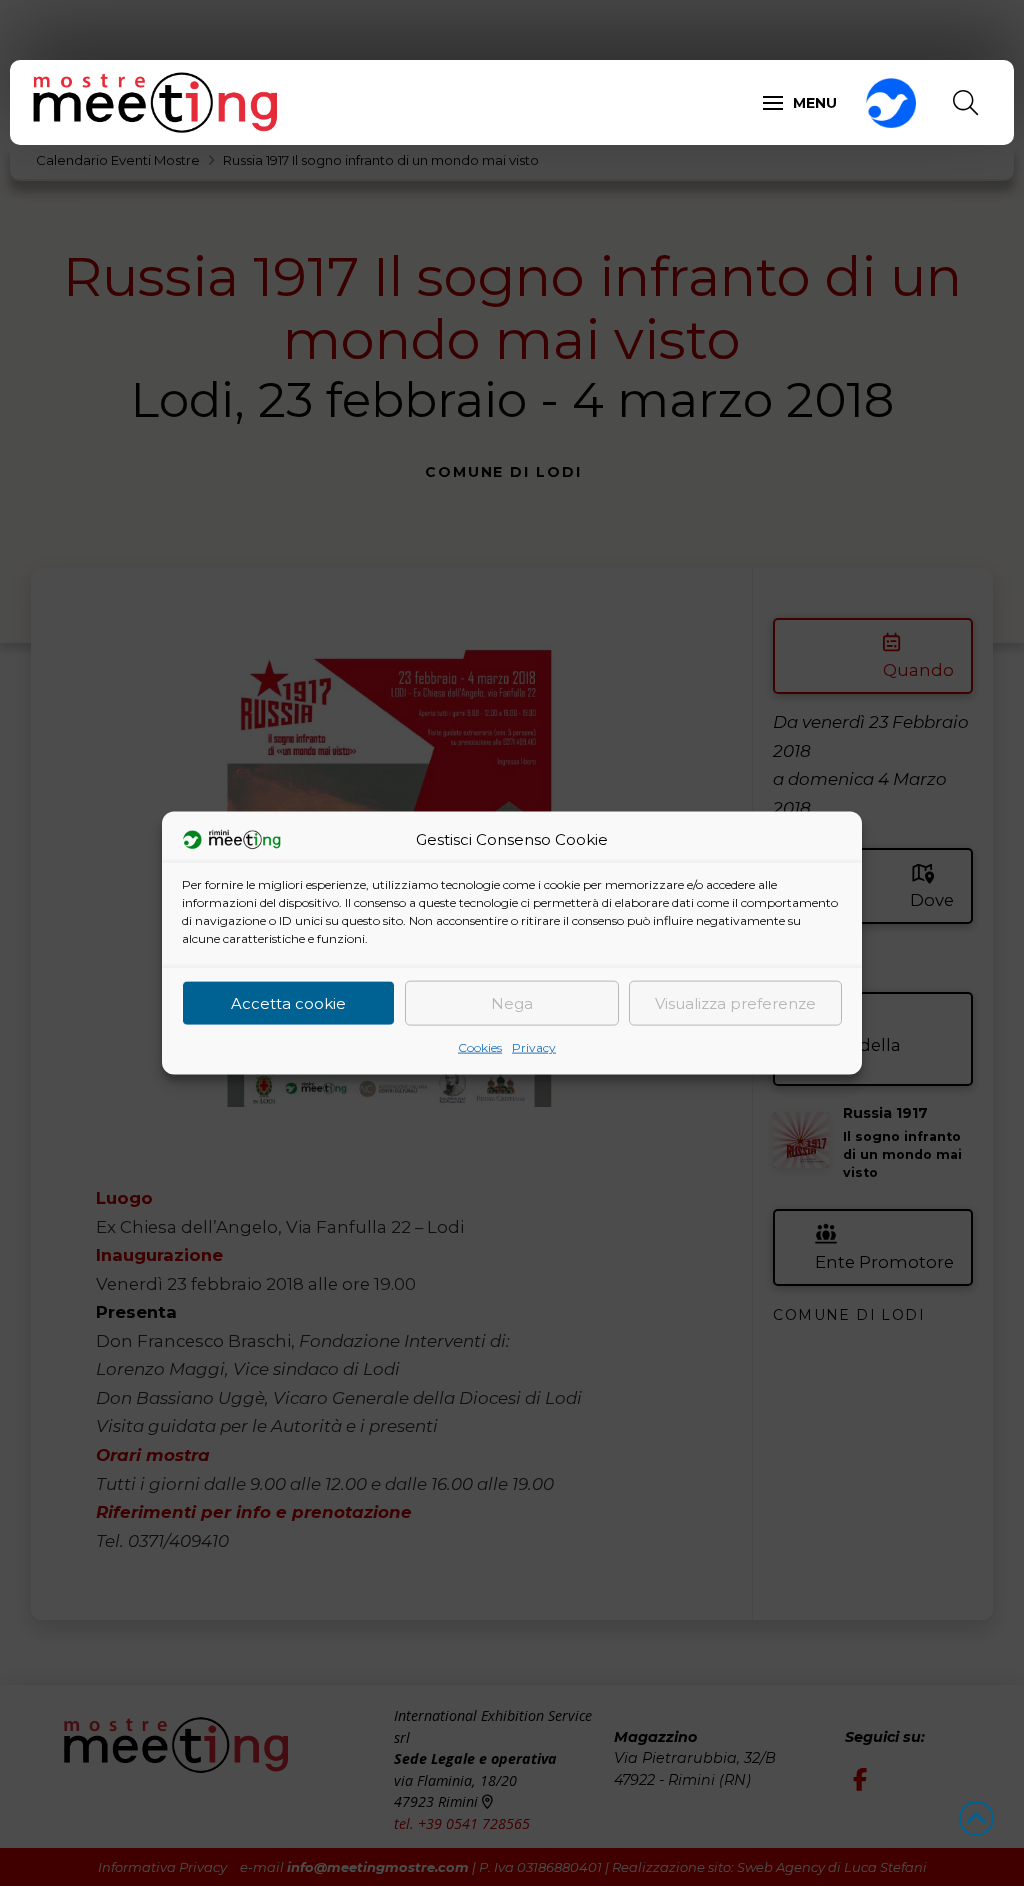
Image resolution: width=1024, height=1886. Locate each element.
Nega (512, 1002)
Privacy (534, 1047)
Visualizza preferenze (735, 1002)
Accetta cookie (288, 1002)
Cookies (480, 1047)
